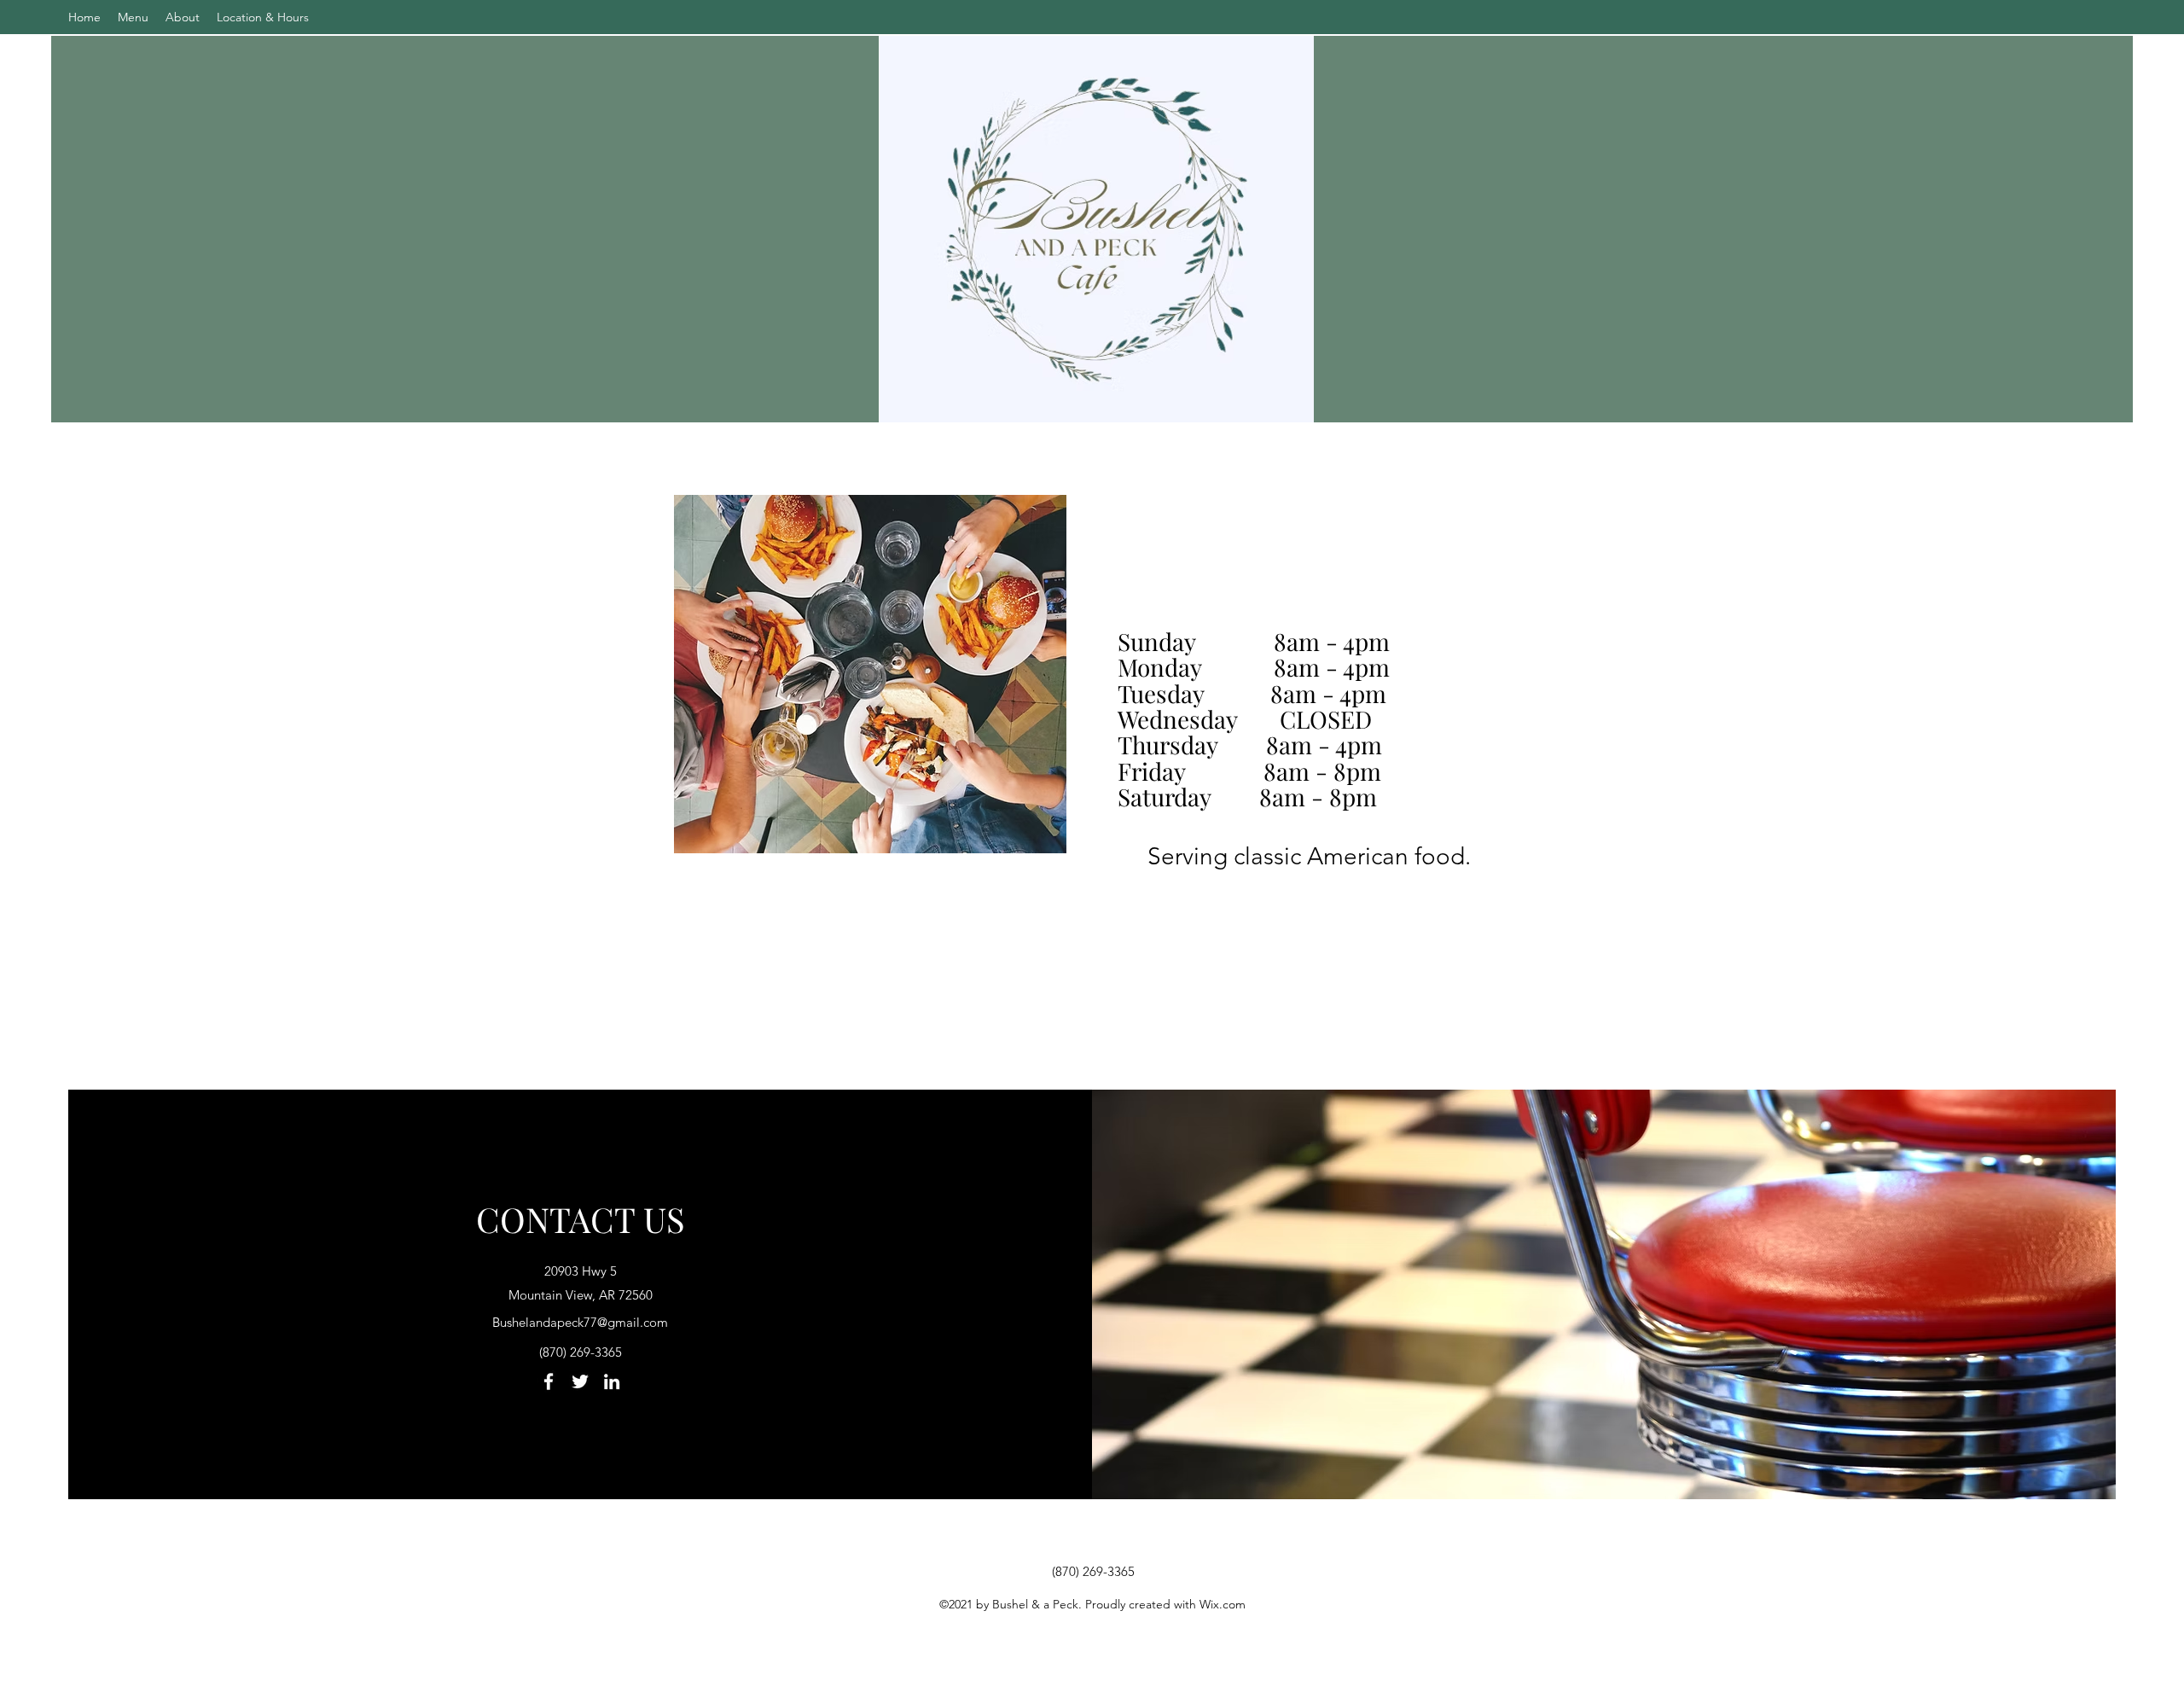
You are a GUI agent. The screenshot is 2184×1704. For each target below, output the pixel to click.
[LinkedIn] (612, 1381)
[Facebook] (549, 1381)
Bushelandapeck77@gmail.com (580, 1322)
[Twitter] (580, 1381)
